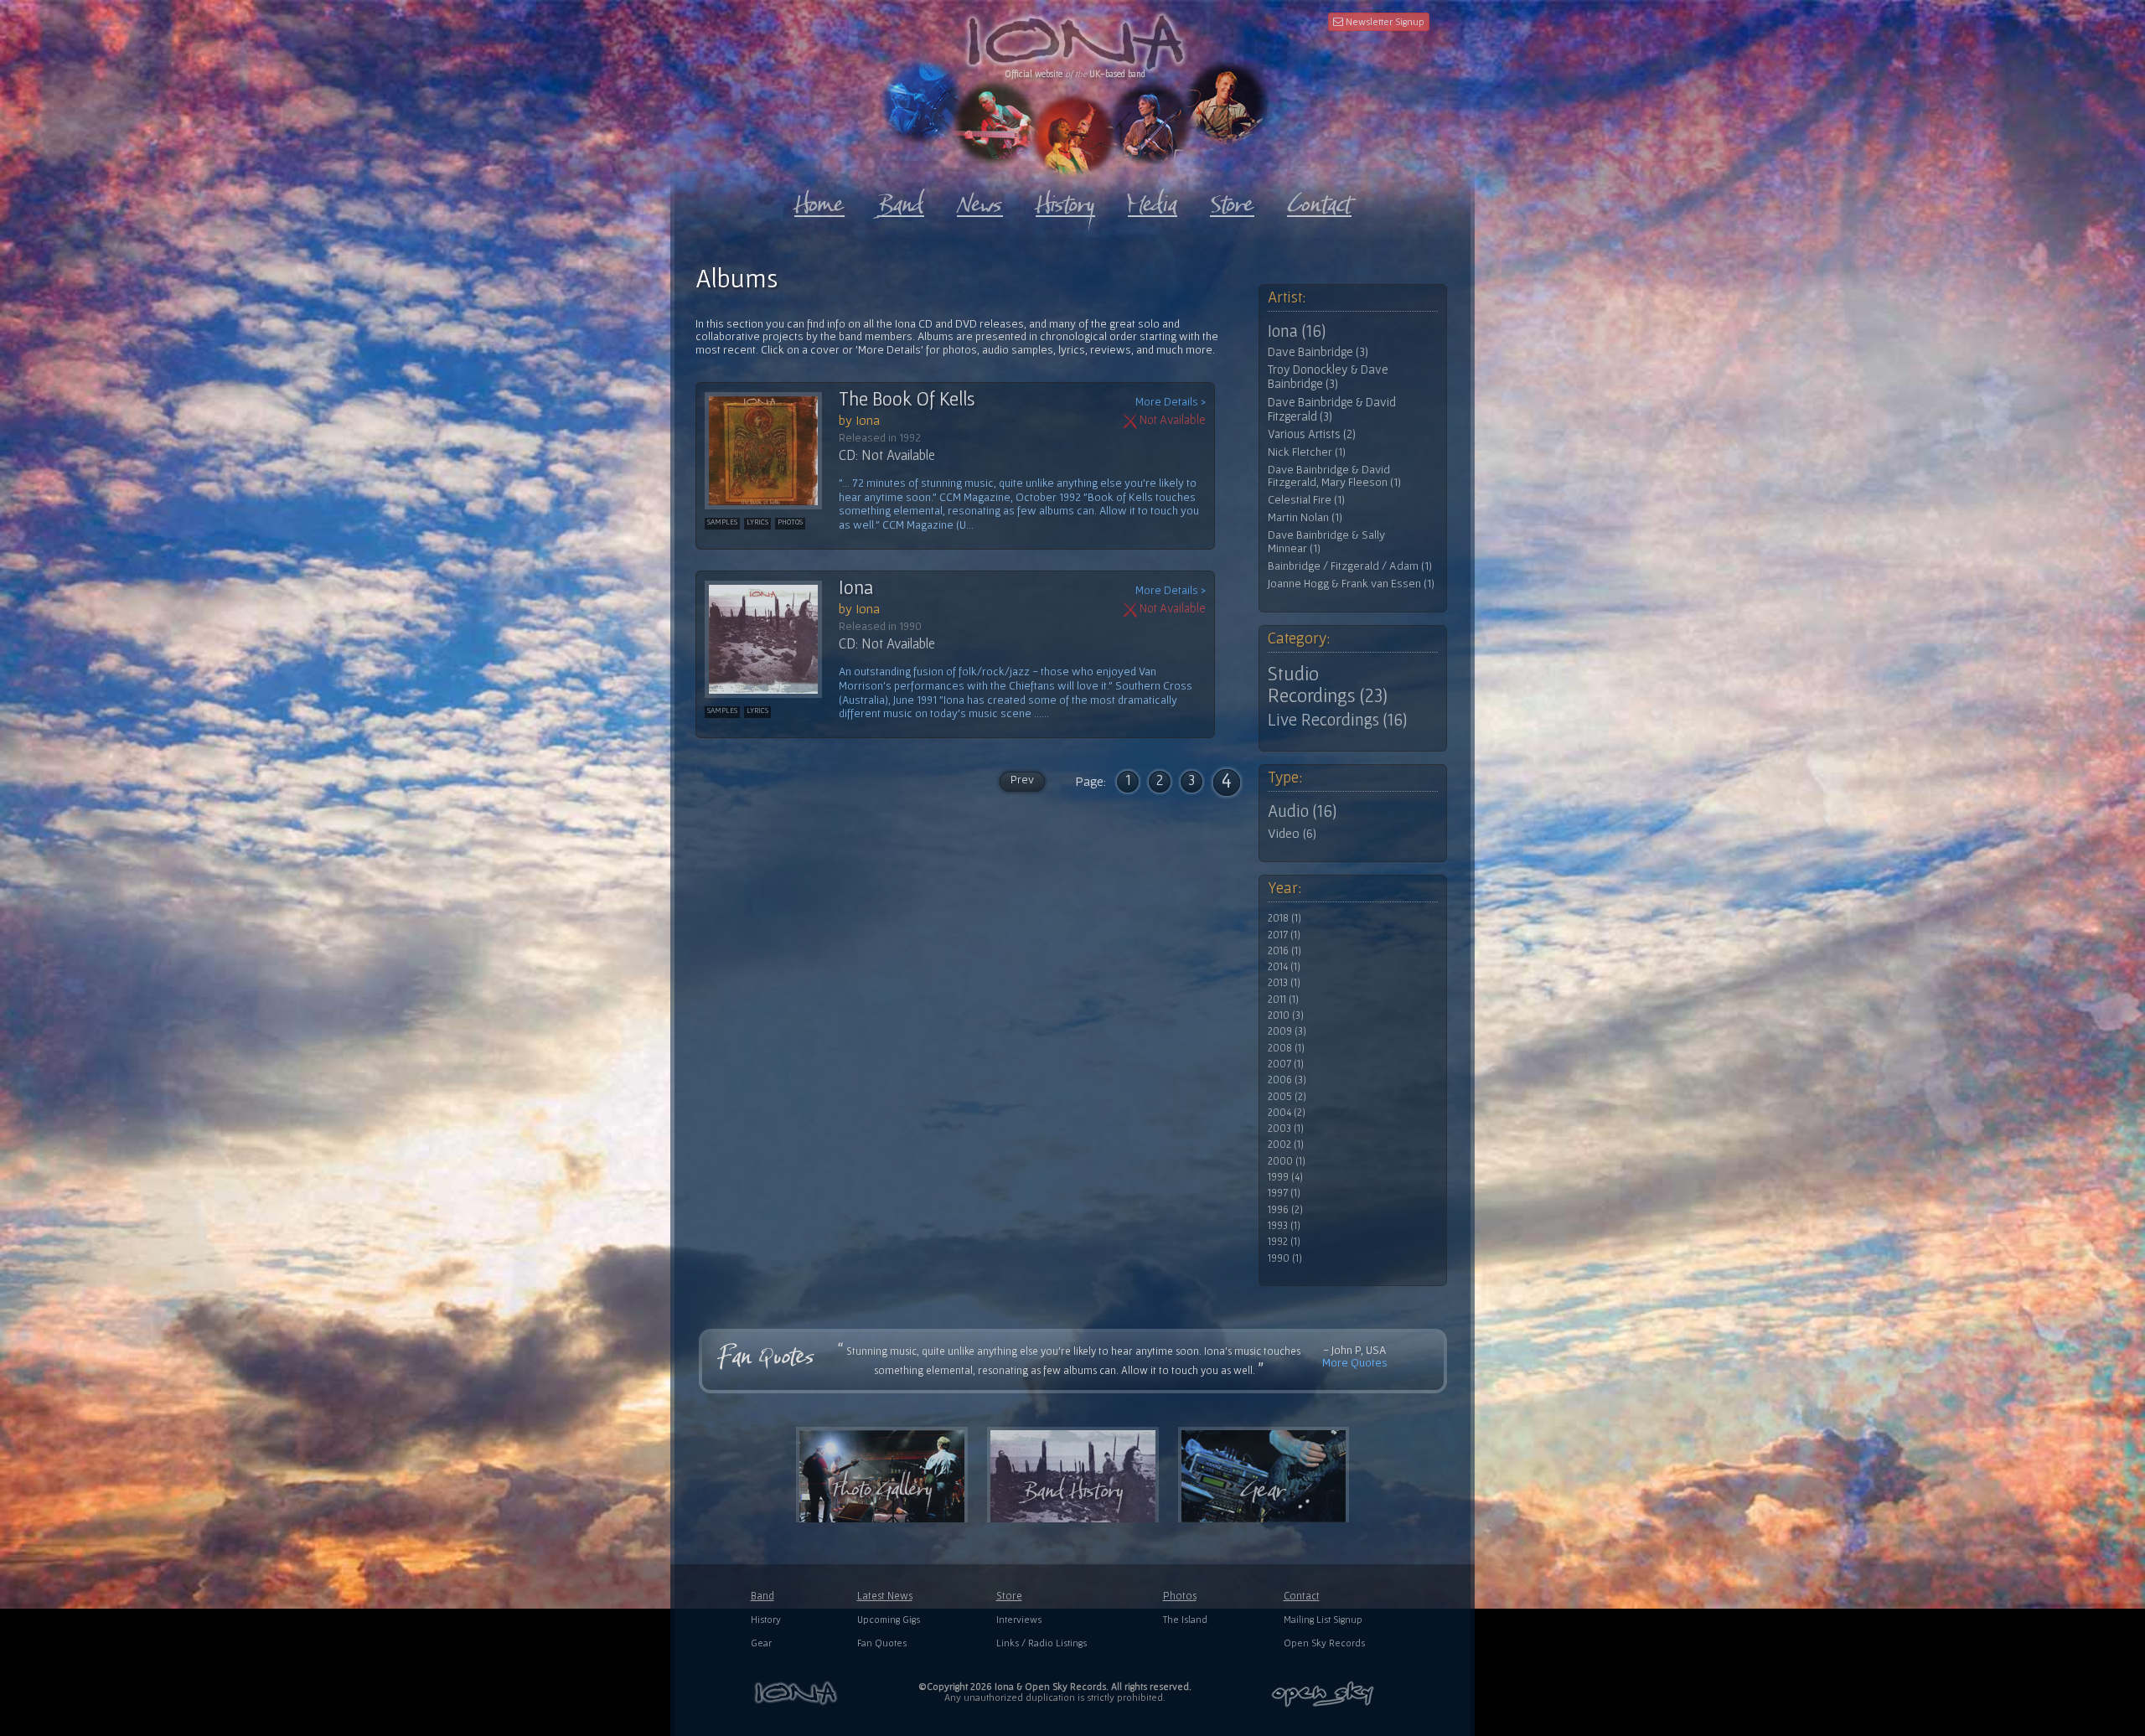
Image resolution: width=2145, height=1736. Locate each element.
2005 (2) (1287, 1097)
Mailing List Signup (1323, 1619)
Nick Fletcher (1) (1307, 452)
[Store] (1232, 200)
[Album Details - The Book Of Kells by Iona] (772, 451)
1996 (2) (1285, 1210)
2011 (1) (1283, 1000)
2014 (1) (1284, 967)
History (766, 1619)
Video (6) (1292, 833)
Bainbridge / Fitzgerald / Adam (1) (1350, 566)
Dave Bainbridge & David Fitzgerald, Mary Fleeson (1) (1334, 476)
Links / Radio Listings (1041, 1643)
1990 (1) (1285, 1258)
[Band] (901, 200)
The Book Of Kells (907, 399)
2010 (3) (1286, 1015)
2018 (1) (1284, 918)
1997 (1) (1284, 1193)
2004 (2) (1287, 1113)
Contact (1302, 1596)
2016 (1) (1284, 951)
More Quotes (1355, 1362)
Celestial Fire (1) (1306, 500)
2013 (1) (1284, 983)
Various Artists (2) (1312, 434)
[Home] (819, 200)
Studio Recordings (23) (1328, 685)
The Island (1185, 1619)
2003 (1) (1286, 1129)
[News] (980, 200)
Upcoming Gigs (889, 1619)
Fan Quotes (882, 1643)
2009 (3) (1287, 1031)
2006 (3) (1287, 1080)
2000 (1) (1287, 1161)
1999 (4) (1285, 1177)
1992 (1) (1284, 1242)
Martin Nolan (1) (1305, 517)
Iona (856, 587)
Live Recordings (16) (1337, 720)
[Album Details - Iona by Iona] (772, 639)
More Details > (1171, 402)
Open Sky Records (1324, 1643)
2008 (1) (1286, 1048)
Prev (1022, 779)
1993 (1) (1284, 1226)
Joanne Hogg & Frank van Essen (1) (1351, 584)
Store (1009, 1596)
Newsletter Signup (1384, 21)
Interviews (1019, 1619)
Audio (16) (1302, 811)
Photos (1180, 1596)
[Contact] (1319, 200)
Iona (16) (1297, 331)
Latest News (885, 1596)
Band (762, 1596)
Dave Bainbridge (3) (1318, 352)
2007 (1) (1286, 1064)
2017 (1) (1284, 935)
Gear (761, 1643)
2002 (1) (1286, 1144)
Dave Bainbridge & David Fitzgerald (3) (1332, 409)
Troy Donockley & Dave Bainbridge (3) (1328, 377)
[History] (1065, 200)
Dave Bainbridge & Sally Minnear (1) (1326, 542)
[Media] (1153, 200)
